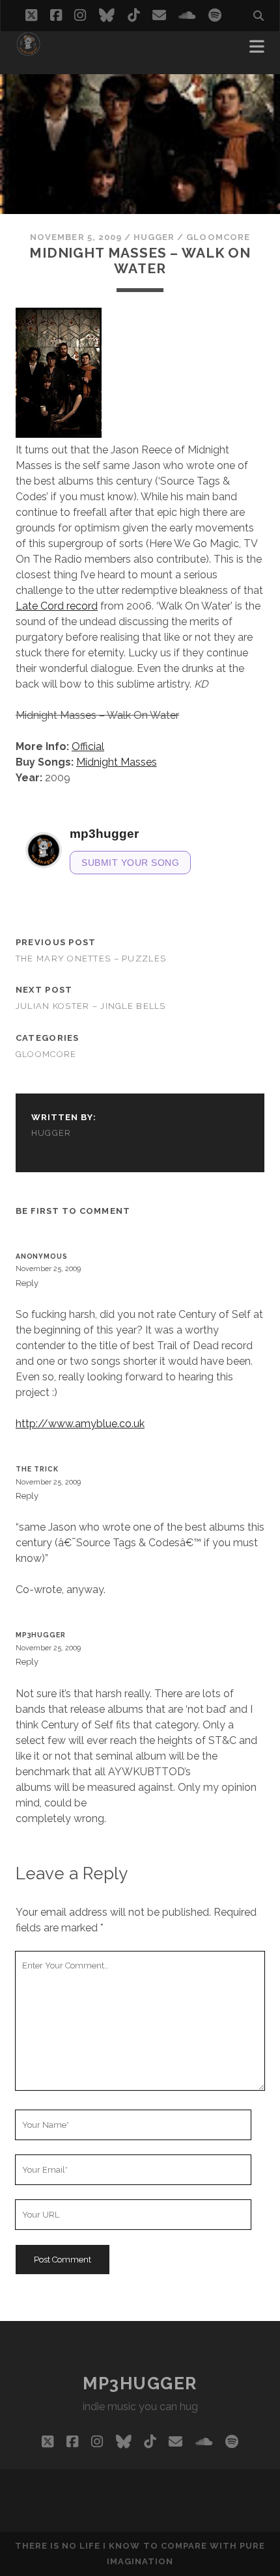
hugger (154, 237)
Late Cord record (57, 606)
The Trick (37, 1469)
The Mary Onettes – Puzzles (91, 959)
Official (88, 746)
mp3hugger (41, 1635)
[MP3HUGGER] (28, 51)
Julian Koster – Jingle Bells (91, 1006)
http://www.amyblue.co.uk (80, 1424)
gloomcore (218, 237)
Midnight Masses (117, 762)
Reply (27, 1283)
